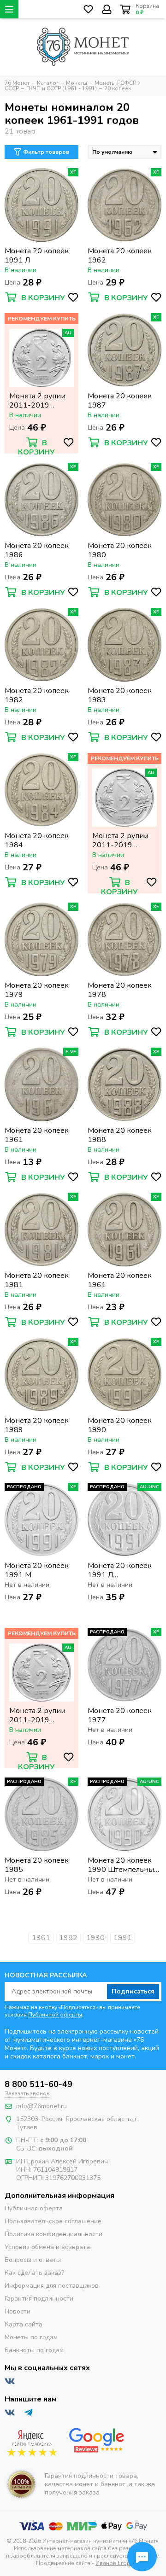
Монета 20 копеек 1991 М (37, 1570)
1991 (123, 1938)
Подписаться (133, 1991)
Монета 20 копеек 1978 (120, 990)
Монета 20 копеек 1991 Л (37, 256)
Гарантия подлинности (39, 2299)
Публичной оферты (55, 2015)
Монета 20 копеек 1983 (120, 695)
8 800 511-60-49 (39, 2084)
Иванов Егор (113, 2563)
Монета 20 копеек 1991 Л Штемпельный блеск (124, 1570)
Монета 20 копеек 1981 (37, 1280)
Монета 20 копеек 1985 (37, 1865)
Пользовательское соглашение (53, 2221)
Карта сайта (24, 2324)
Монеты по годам (31, 2337)
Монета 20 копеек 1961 (37, 1135)
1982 (68, 1938)
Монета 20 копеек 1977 (120, 1715)
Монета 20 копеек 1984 (37, 840)
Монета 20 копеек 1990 (120, 1425)
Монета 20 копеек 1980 (120, 550)
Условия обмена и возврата (47, 2247)
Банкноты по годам (34, 2350)
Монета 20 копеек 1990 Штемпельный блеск (123, 1865)
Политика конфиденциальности (53, 2234)
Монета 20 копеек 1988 (120, 1135)
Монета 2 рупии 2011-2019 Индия (37, 401)
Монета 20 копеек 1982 (37, 695)
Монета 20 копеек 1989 (37, 1425)
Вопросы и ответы (33, 2260)
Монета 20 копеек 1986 (37, 550)
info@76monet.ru (41, 2106)
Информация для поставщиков (52, 2286)
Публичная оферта (34, 2208)
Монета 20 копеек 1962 (120, 256)
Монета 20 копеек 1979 (37, 990)
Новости (18, 2311)
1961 (41, 1938)
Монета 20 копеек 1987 (120, 401)
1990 (95, 1938)
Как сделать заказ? (34, 2273)
